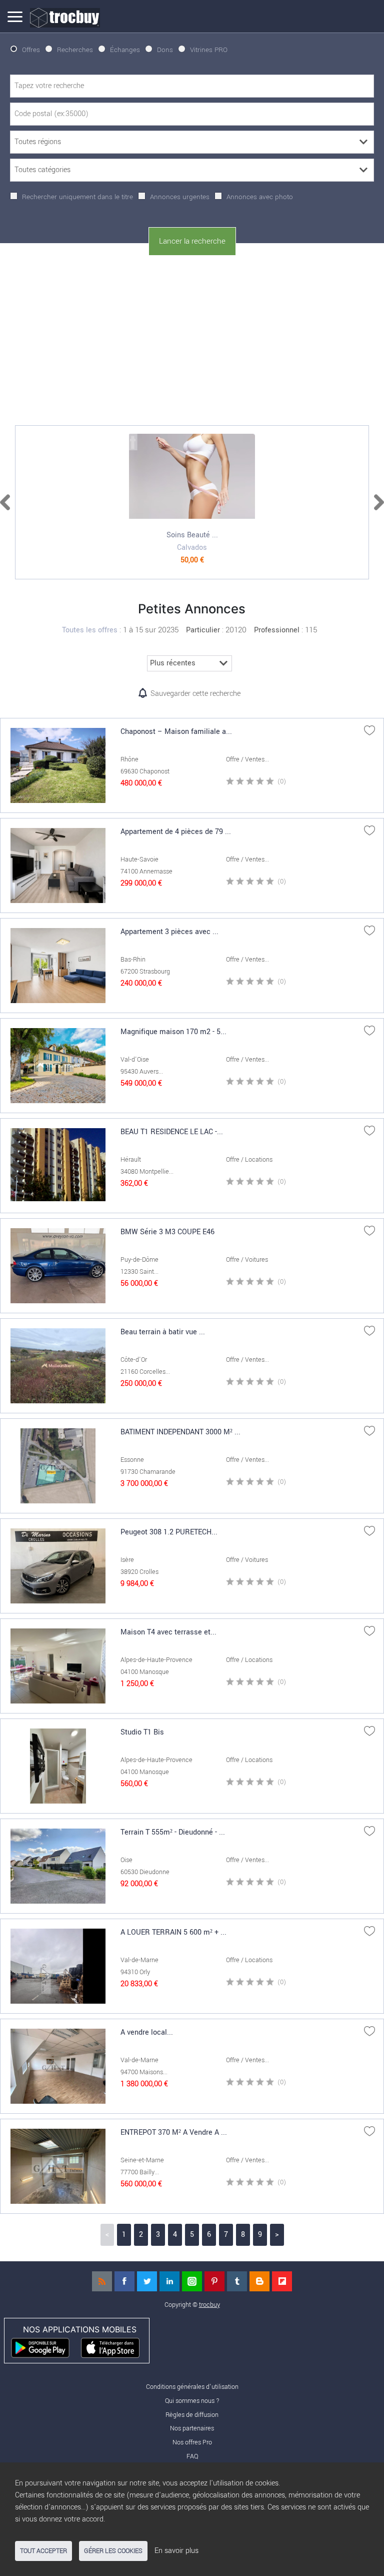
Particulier (203, 630)
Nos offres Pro (192, 2442)
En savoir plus (176, 2551)
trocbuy (209, 2305)
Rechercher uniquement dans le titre (77, 197)
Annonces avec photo (260, 197)
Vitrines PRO (209, 50)
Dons (165, 50)
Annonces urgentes (180, 197)
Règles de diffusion (192, 2415)
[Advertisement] (192, 338)
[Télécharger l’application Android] (45, 2347)
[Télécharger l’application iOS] (115, 2347)
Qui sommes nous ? (192, 2401)
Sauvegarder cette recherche (195, 694)
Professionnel (277, 630)
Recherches (75, 50)
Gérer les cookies (113, 2551)
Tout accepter (43, 2551)
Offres (31, 50)
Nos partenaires (192, 2428)
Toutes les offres (90, 630)
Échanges (125, 50)
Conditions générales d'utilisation (192, 2387)
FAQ (192, 2456)
